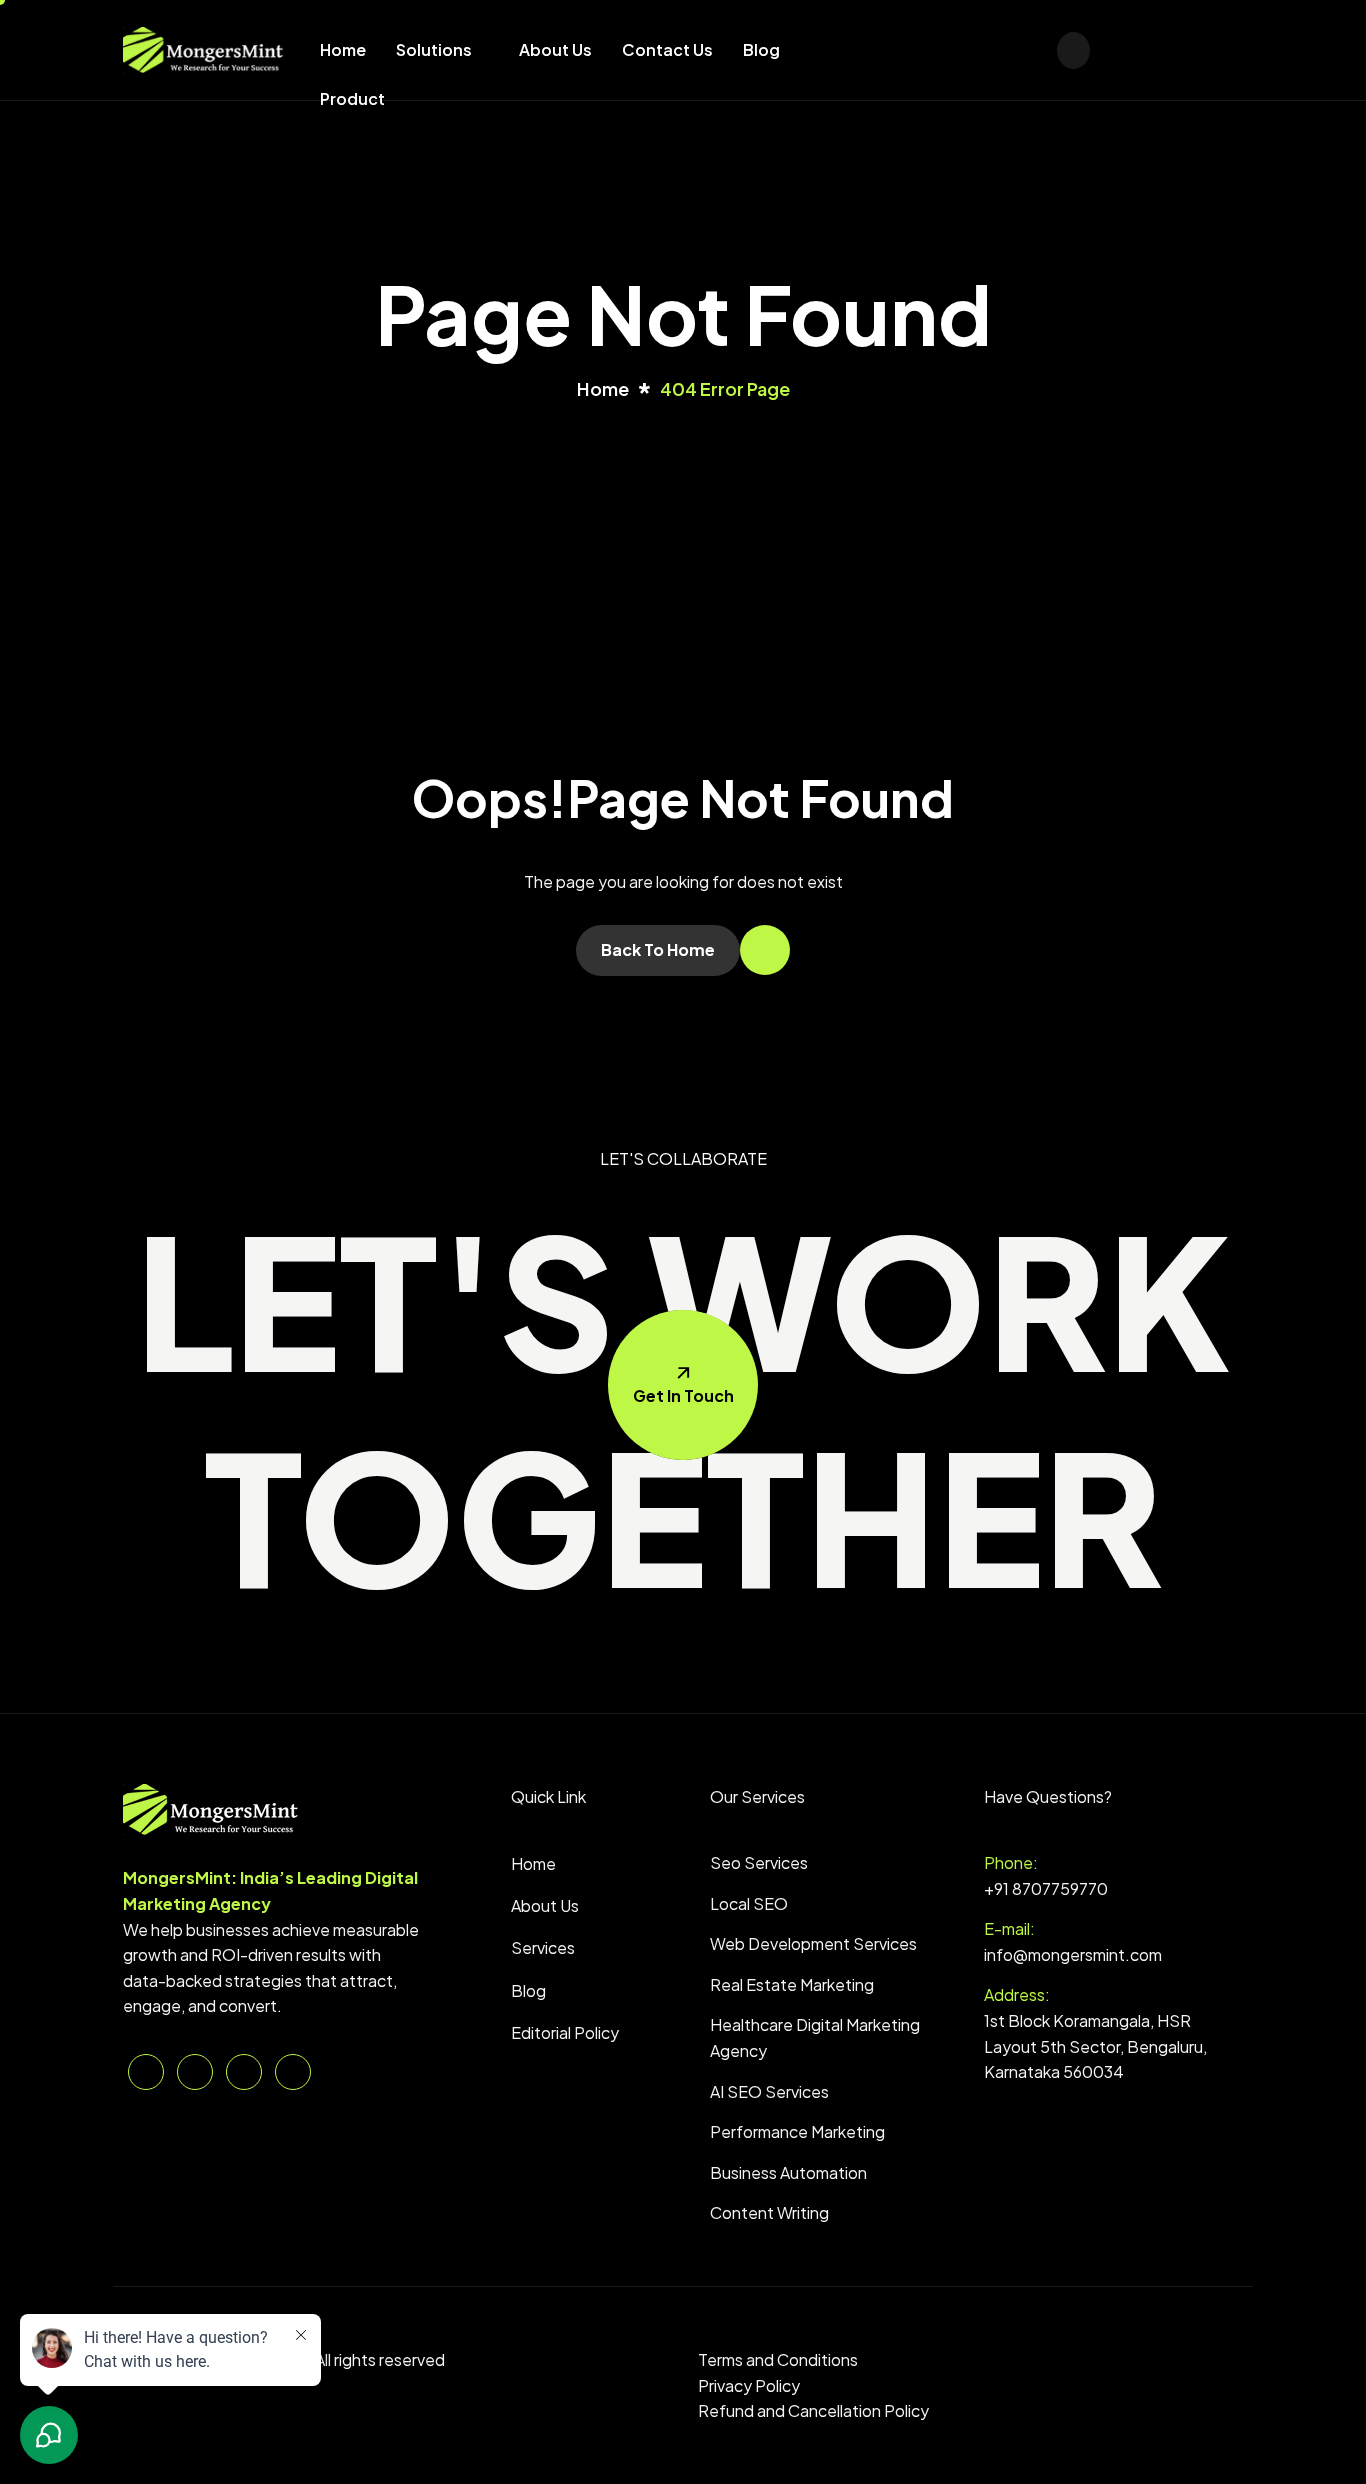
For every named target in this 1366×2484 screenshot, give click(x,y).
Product (352, 98)
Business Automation (788, 2172)
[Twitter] (881, 48)
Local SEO (749, 1903)
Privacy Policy (749, 2385)
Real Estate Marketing (792, 1984)
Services (543, 1947)
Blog (761, 49)
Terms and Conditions (778, 2359)
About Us (555, 49)
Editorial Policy (565, 2032)
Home (343, 49)
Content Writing (769, 2212)
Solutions (434, 49)
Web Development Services (813, 1943)
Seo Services (759, 1862)
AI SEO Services (769, 2091)
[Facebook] (916, 48)
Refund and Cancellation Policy (813, 2410)
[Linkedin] (986, 48)
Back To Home (658, 949)
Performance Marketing (797, 2131)
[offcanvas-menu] (1073, 50)
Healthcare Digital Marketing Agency (815, 2037)
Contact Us (667, 49)
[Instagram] (951, 48)
